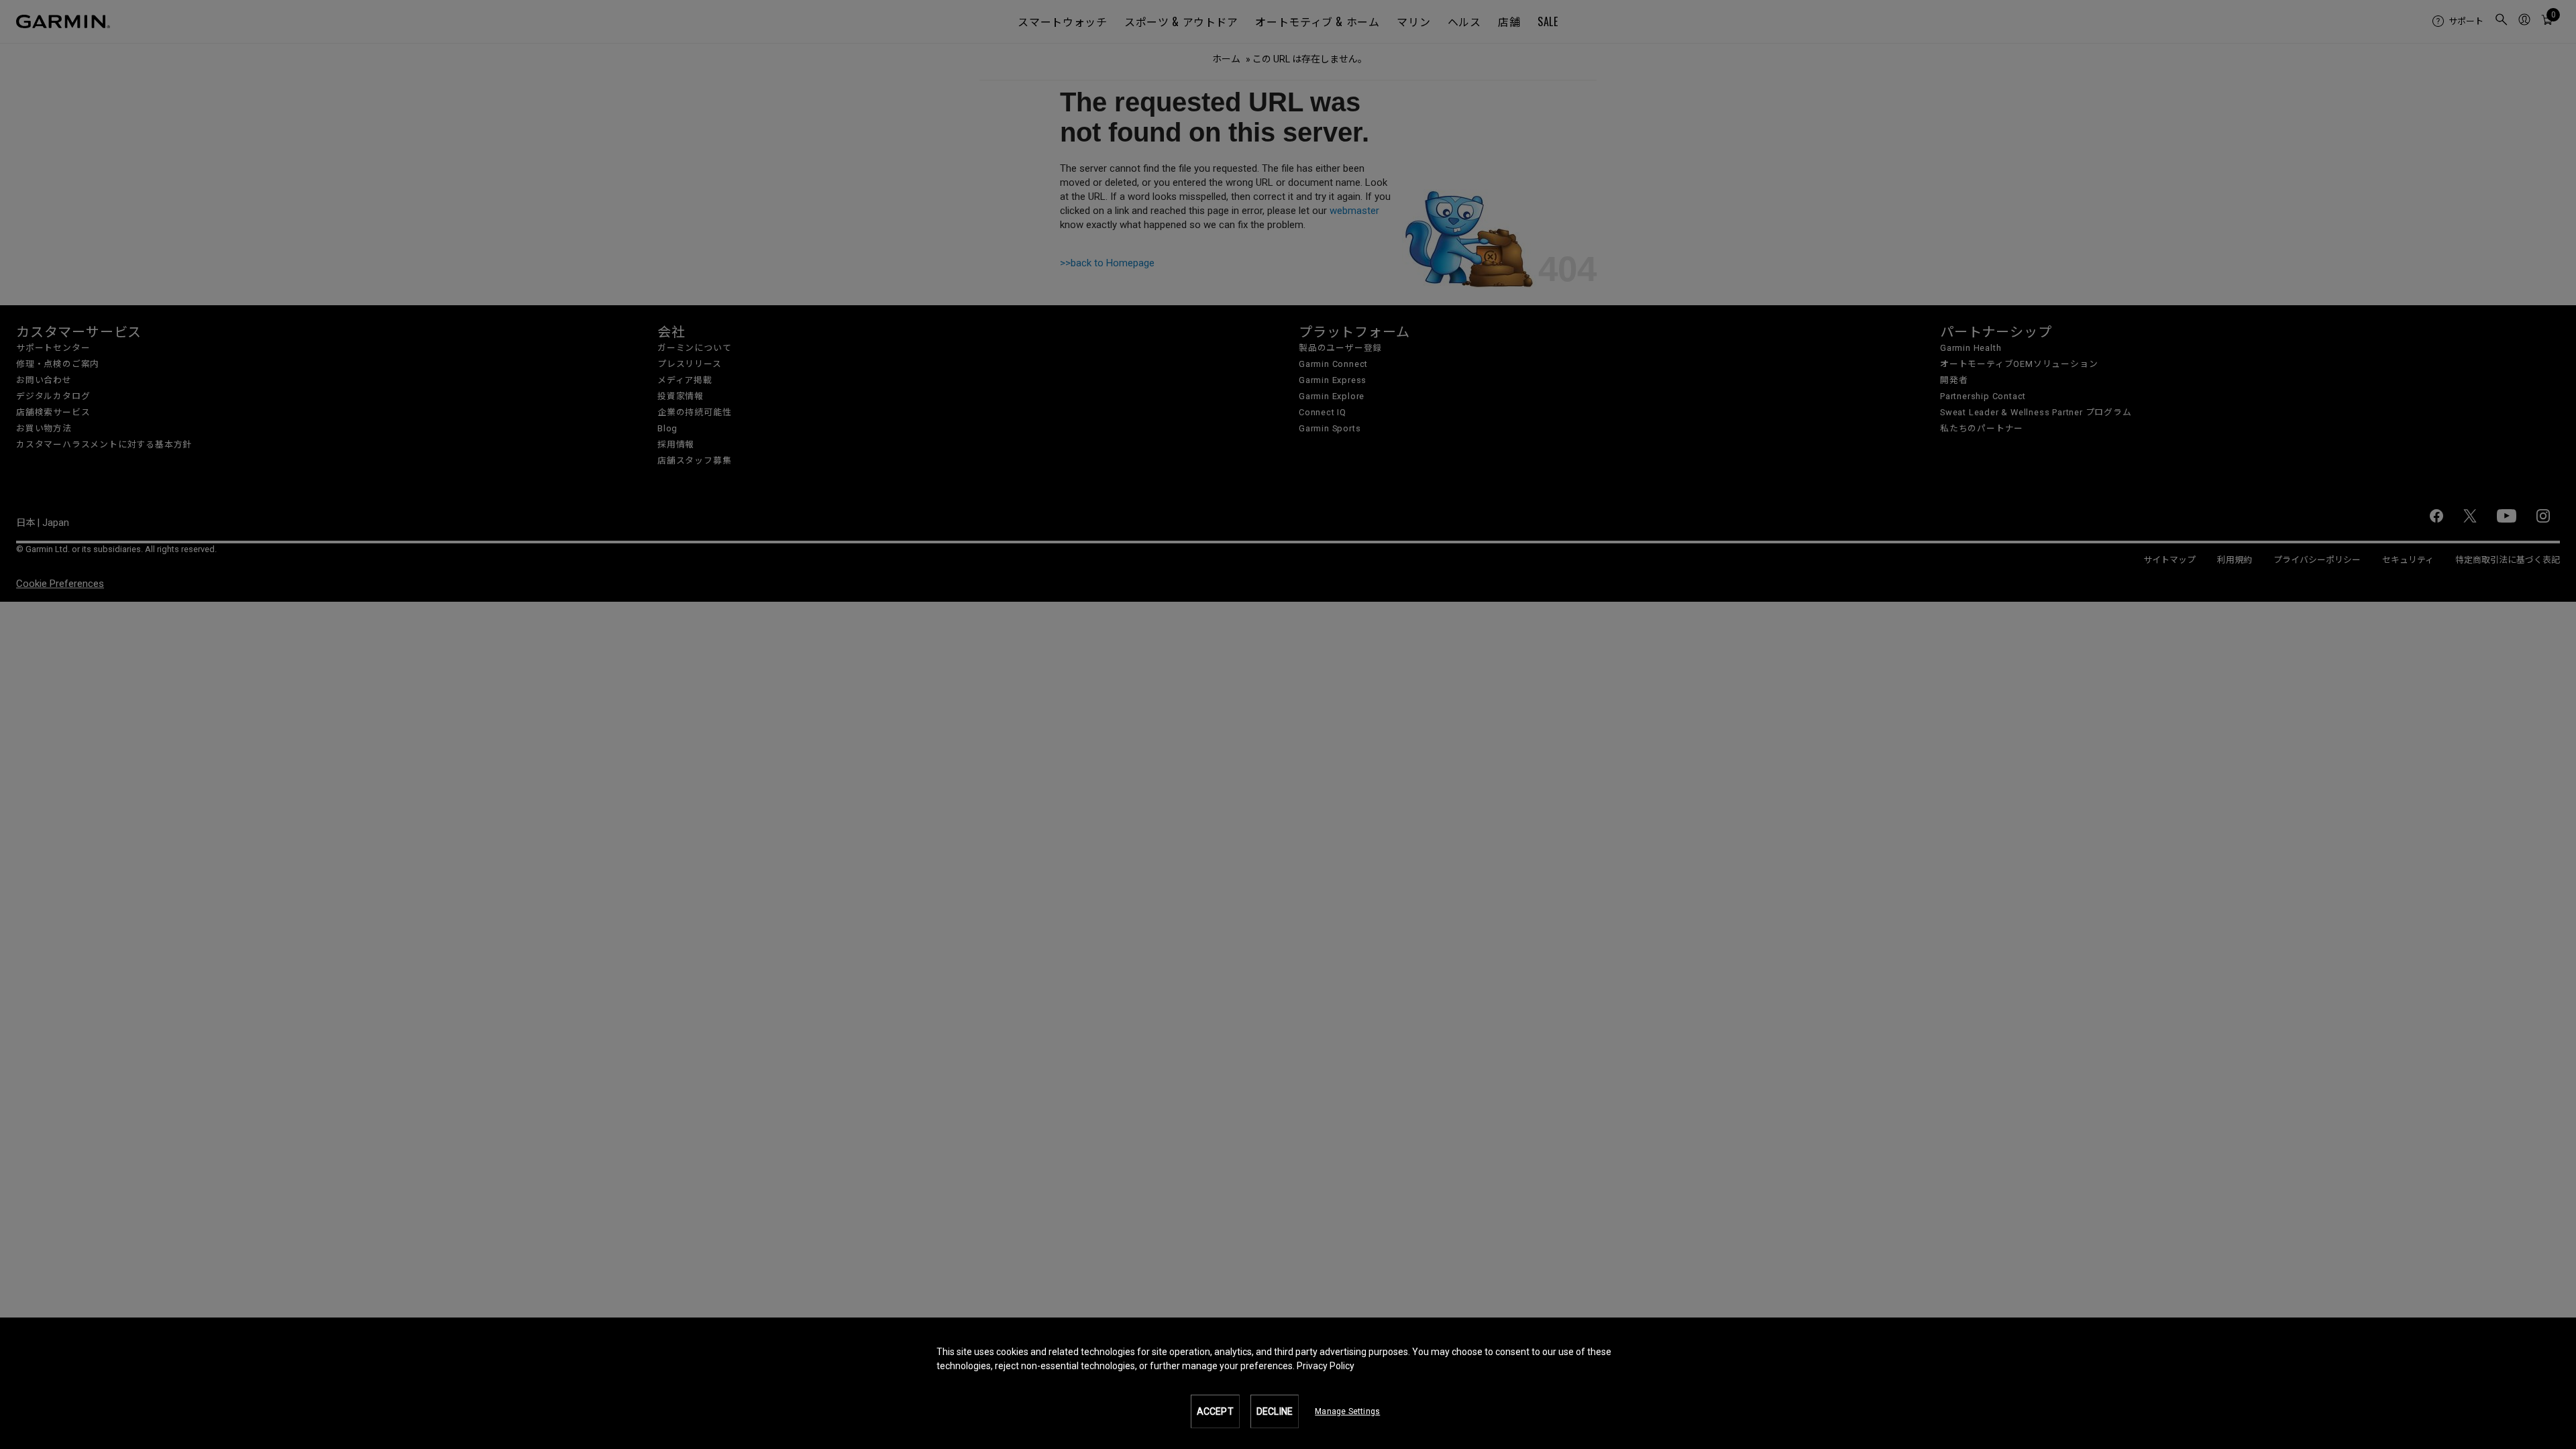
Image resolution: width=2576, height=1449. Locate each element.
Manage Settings (1347, 1411)
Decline (1275, 1411)
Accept (1215, 1411)
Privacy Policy (1326, 1366)
